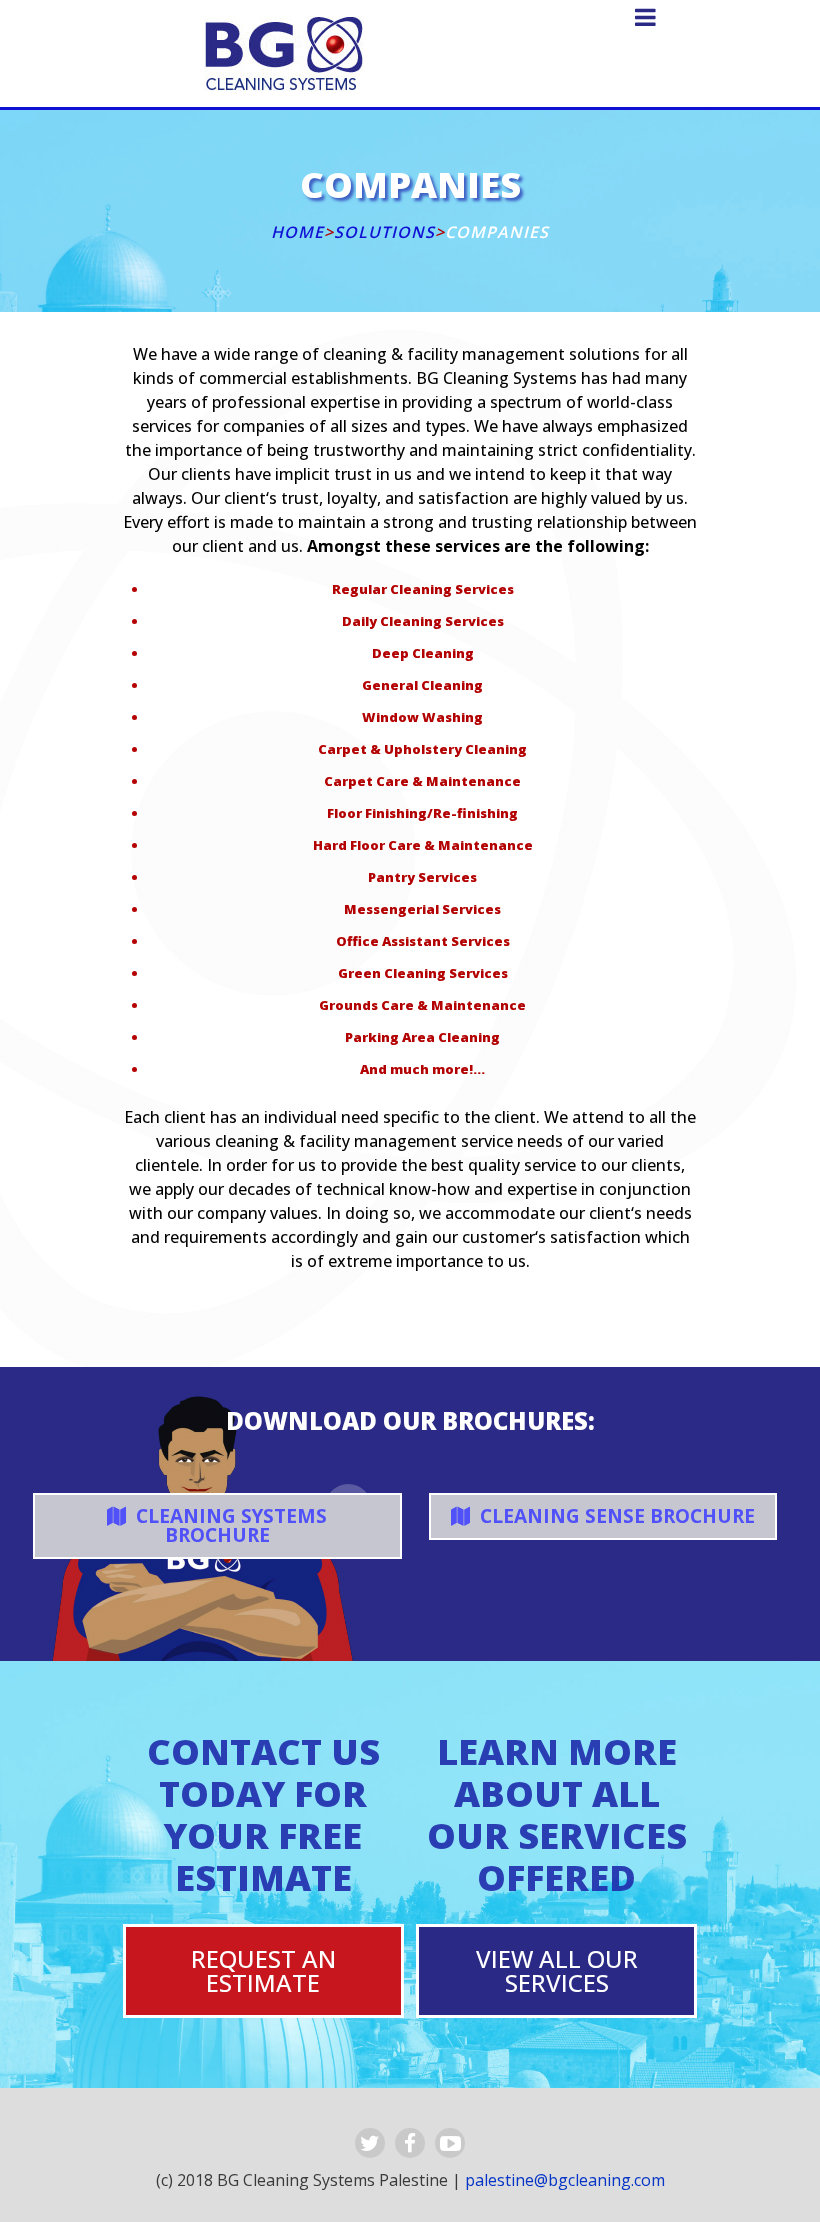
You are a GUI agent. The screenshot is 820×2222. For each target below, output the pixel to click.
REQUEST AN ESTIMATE (263, 1970)
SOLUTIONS (384, 232)
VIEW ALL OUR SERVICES (557, 1970)
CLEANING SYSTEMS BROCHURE (229, 1525)
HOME (297, 232)
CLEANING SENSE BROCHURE (615, 1516)
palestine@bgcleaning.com (565, 2180)
